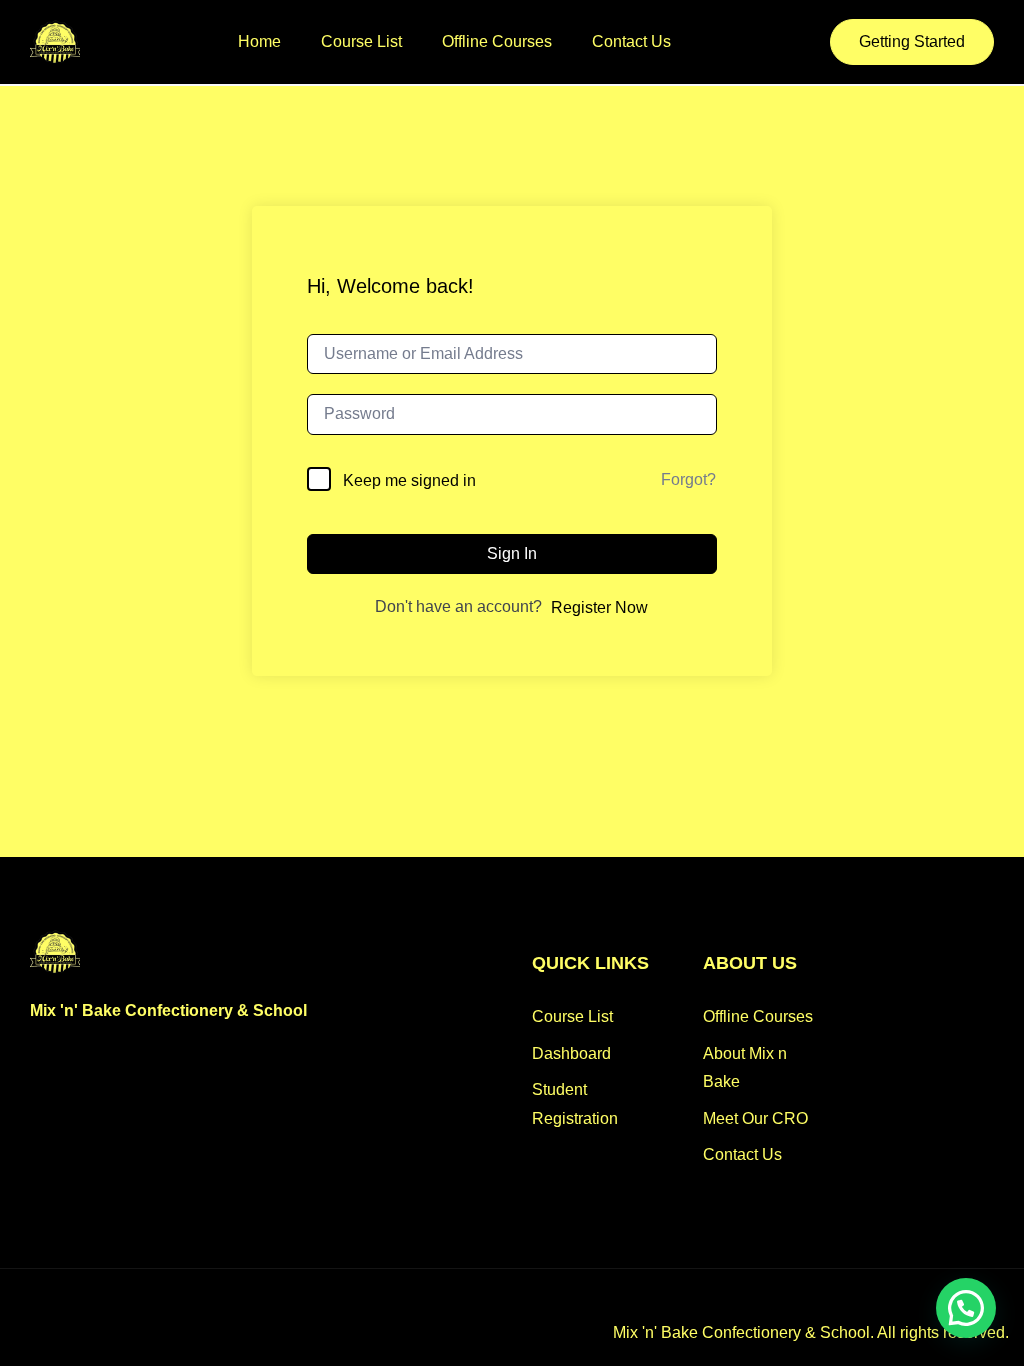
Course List (361, 41)
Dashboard (571, 1053)
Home (259, 41)
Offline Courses (497, 41)
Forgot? (688, 479)
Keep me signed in (409, 480)
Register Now (599, 607)
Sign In (512, 553)
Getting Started (912, 41)
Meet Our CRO (755, 1118)
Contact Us (631, 41)
